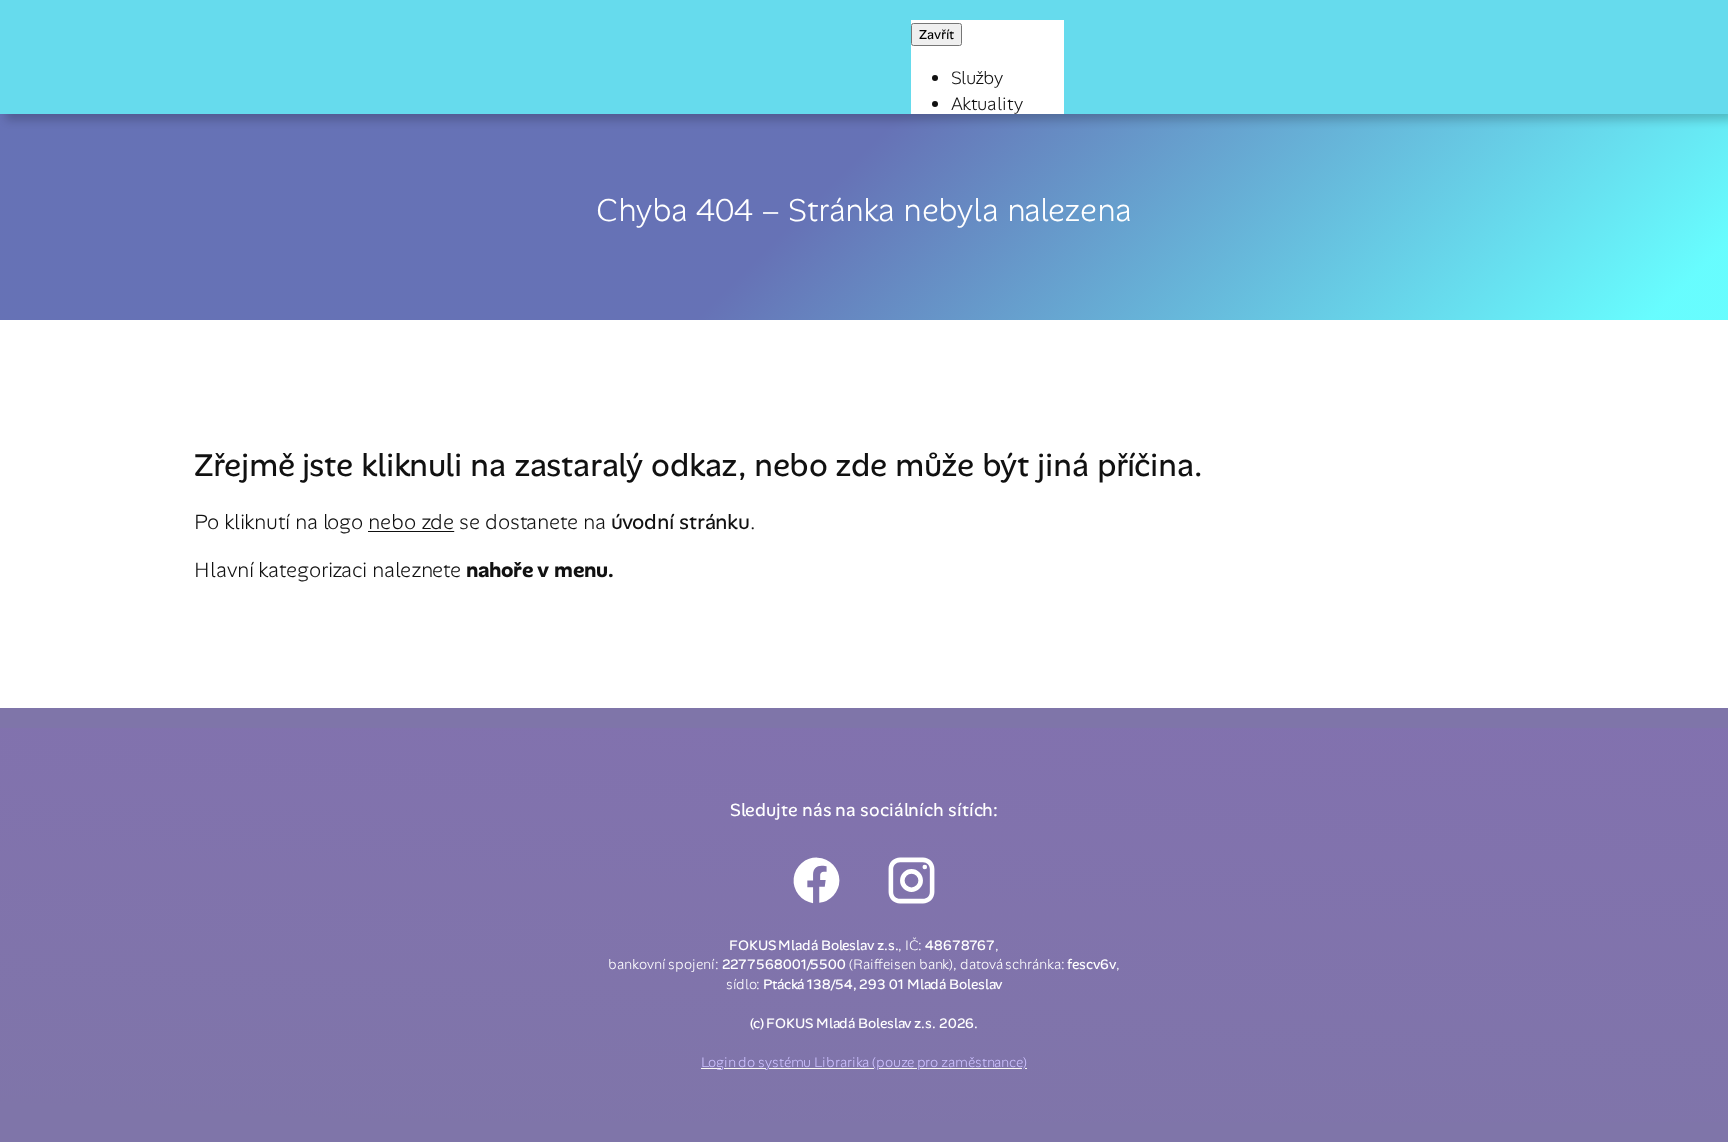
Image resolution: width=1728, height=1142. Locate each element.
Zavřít (936, 34)
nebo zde (411, 521)
